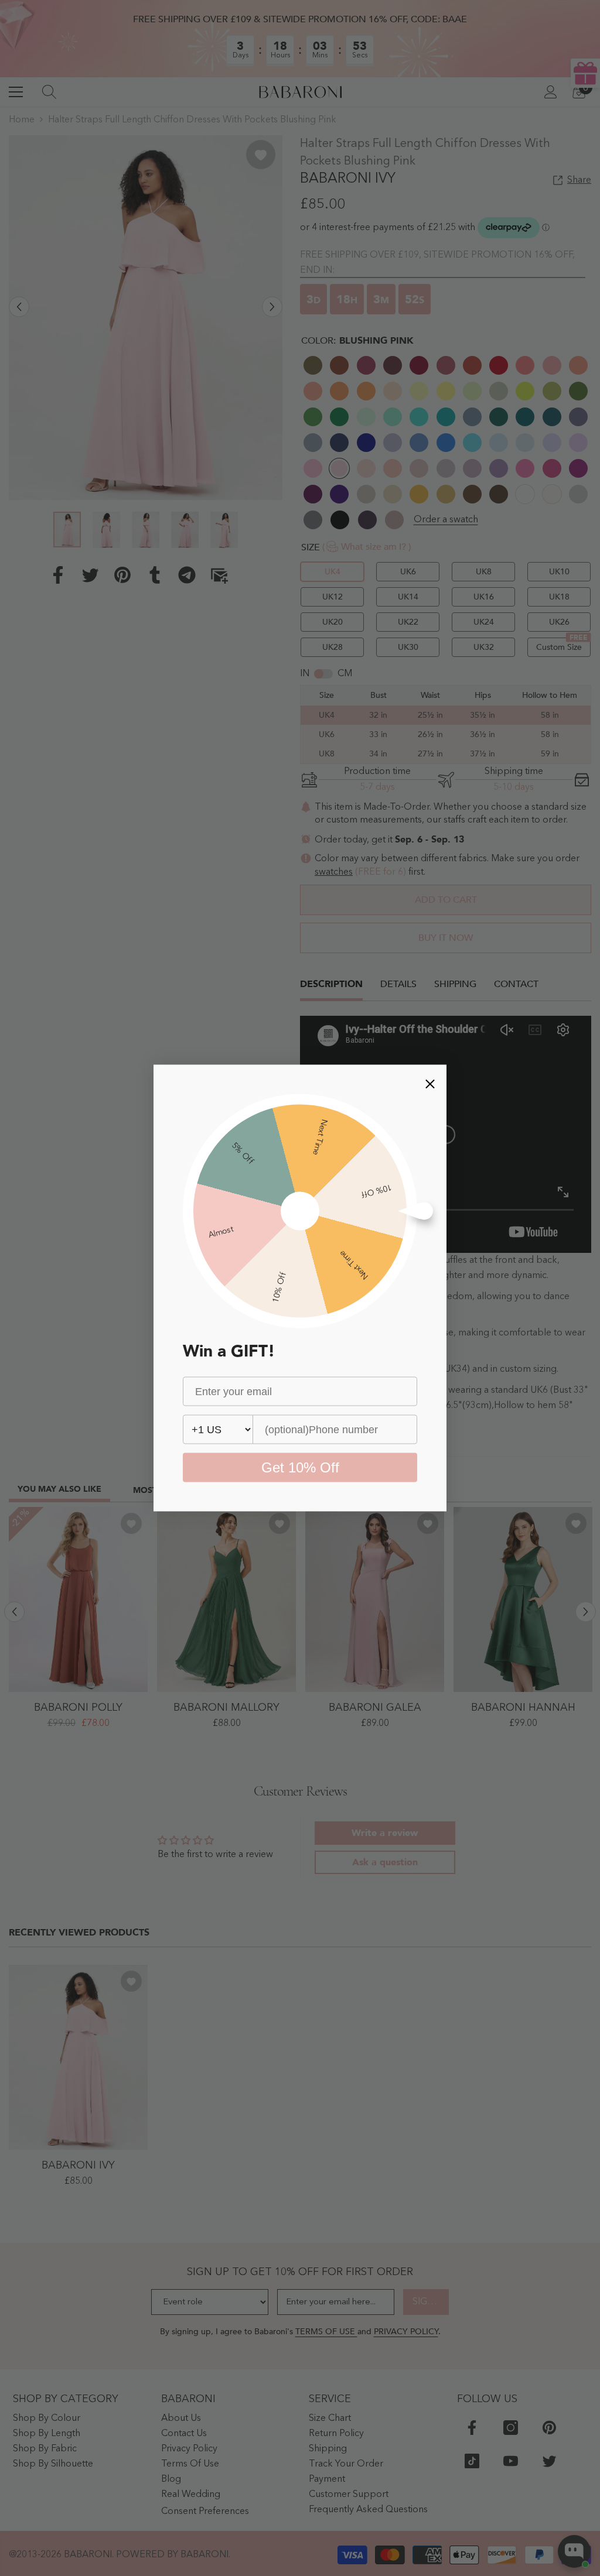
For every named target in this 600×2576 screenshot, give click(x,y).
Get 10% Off (300, 1467)
